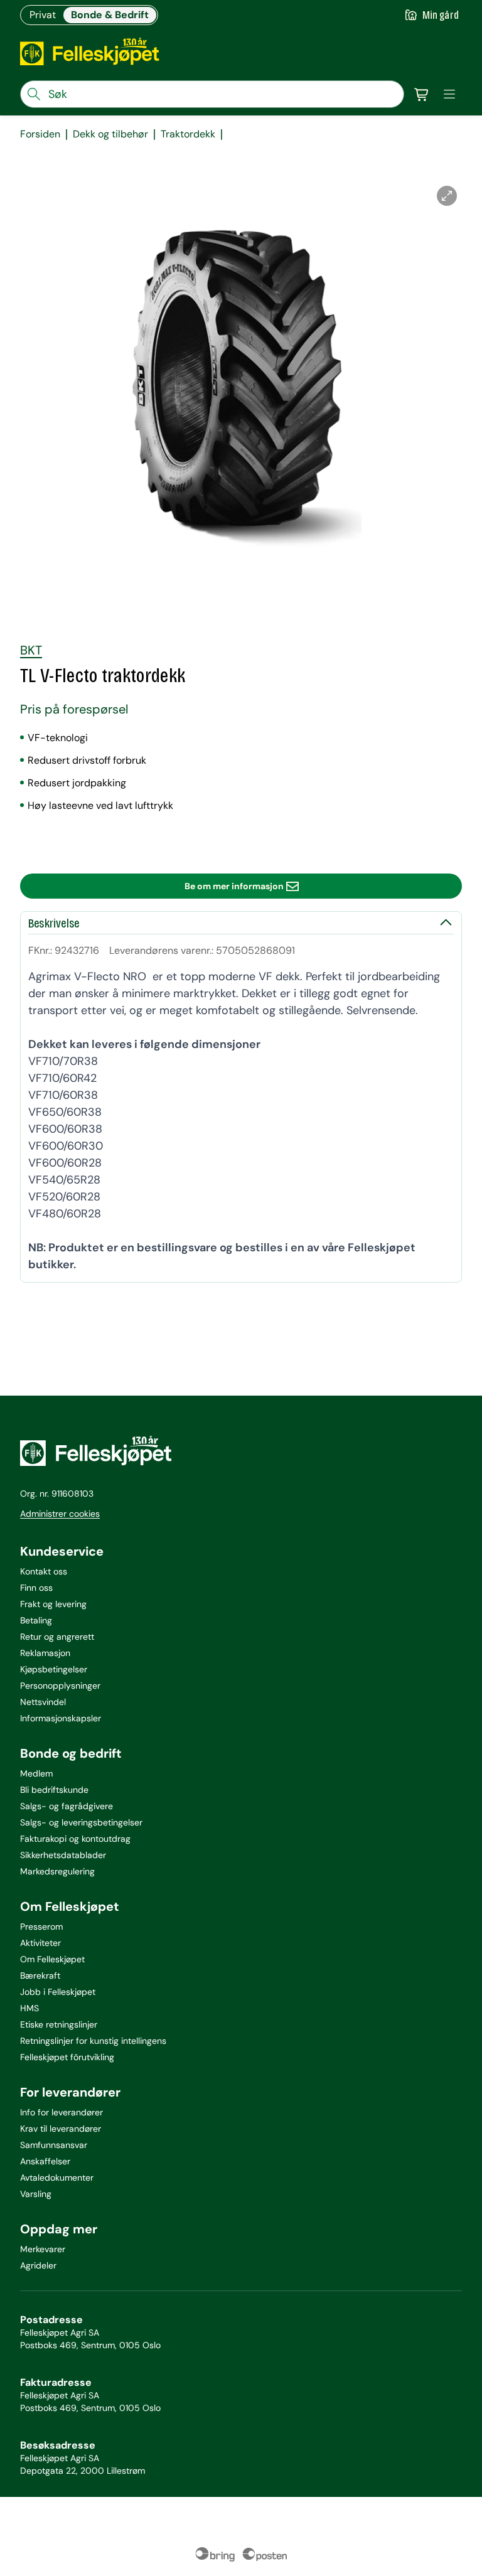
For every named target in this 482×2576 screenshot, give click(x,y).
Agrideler (38, 2265)
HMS (29, 2008)
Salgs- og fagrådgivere (67, 1806)
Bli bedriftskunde (54, 1790)
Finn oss (36, 1588)
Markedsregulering (57, 1871)
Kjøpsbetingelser (54, 1669)
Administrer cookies (60, 1514)
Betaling (36, 1620)
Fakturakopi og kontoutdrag (75, 1839)
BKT (31, 650)
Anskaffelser (45, 2161)
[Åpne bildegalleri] (447, 196)
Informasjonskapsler (61, 1718)
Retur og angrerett (57, 1637)
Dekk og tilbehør (110, 134)
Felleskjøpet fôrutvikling (67, 2057)
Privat (43, 15)
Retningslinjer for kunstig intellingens (93, 2041)
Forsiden (40, 134)
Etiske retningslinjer (59, 2024)
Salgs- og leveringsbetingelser (81, 1822)
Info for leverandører (62, 2112)
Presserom (41, 1927)
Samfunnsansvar (54, 2145)
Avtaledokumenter (57, 2178)
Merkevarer (43, 2249)
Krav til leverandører (61, 2129)
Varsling (36, 2194)
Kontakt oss (44, 1571)
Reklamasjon (45, 1653)
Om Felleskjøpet (52, 1959)
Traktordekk (188, 134)
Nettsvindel (43, 1702)
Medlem (36, 1773)
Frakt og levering (53, 1604)
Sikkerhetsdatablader (63, 1855)
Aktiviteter (40, 1943)
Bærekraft (40, 1975)
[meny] (449, 94)
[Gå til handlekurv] (422, 94)
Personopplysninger (60, 1686)
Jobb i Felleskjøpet (58, 1992)
